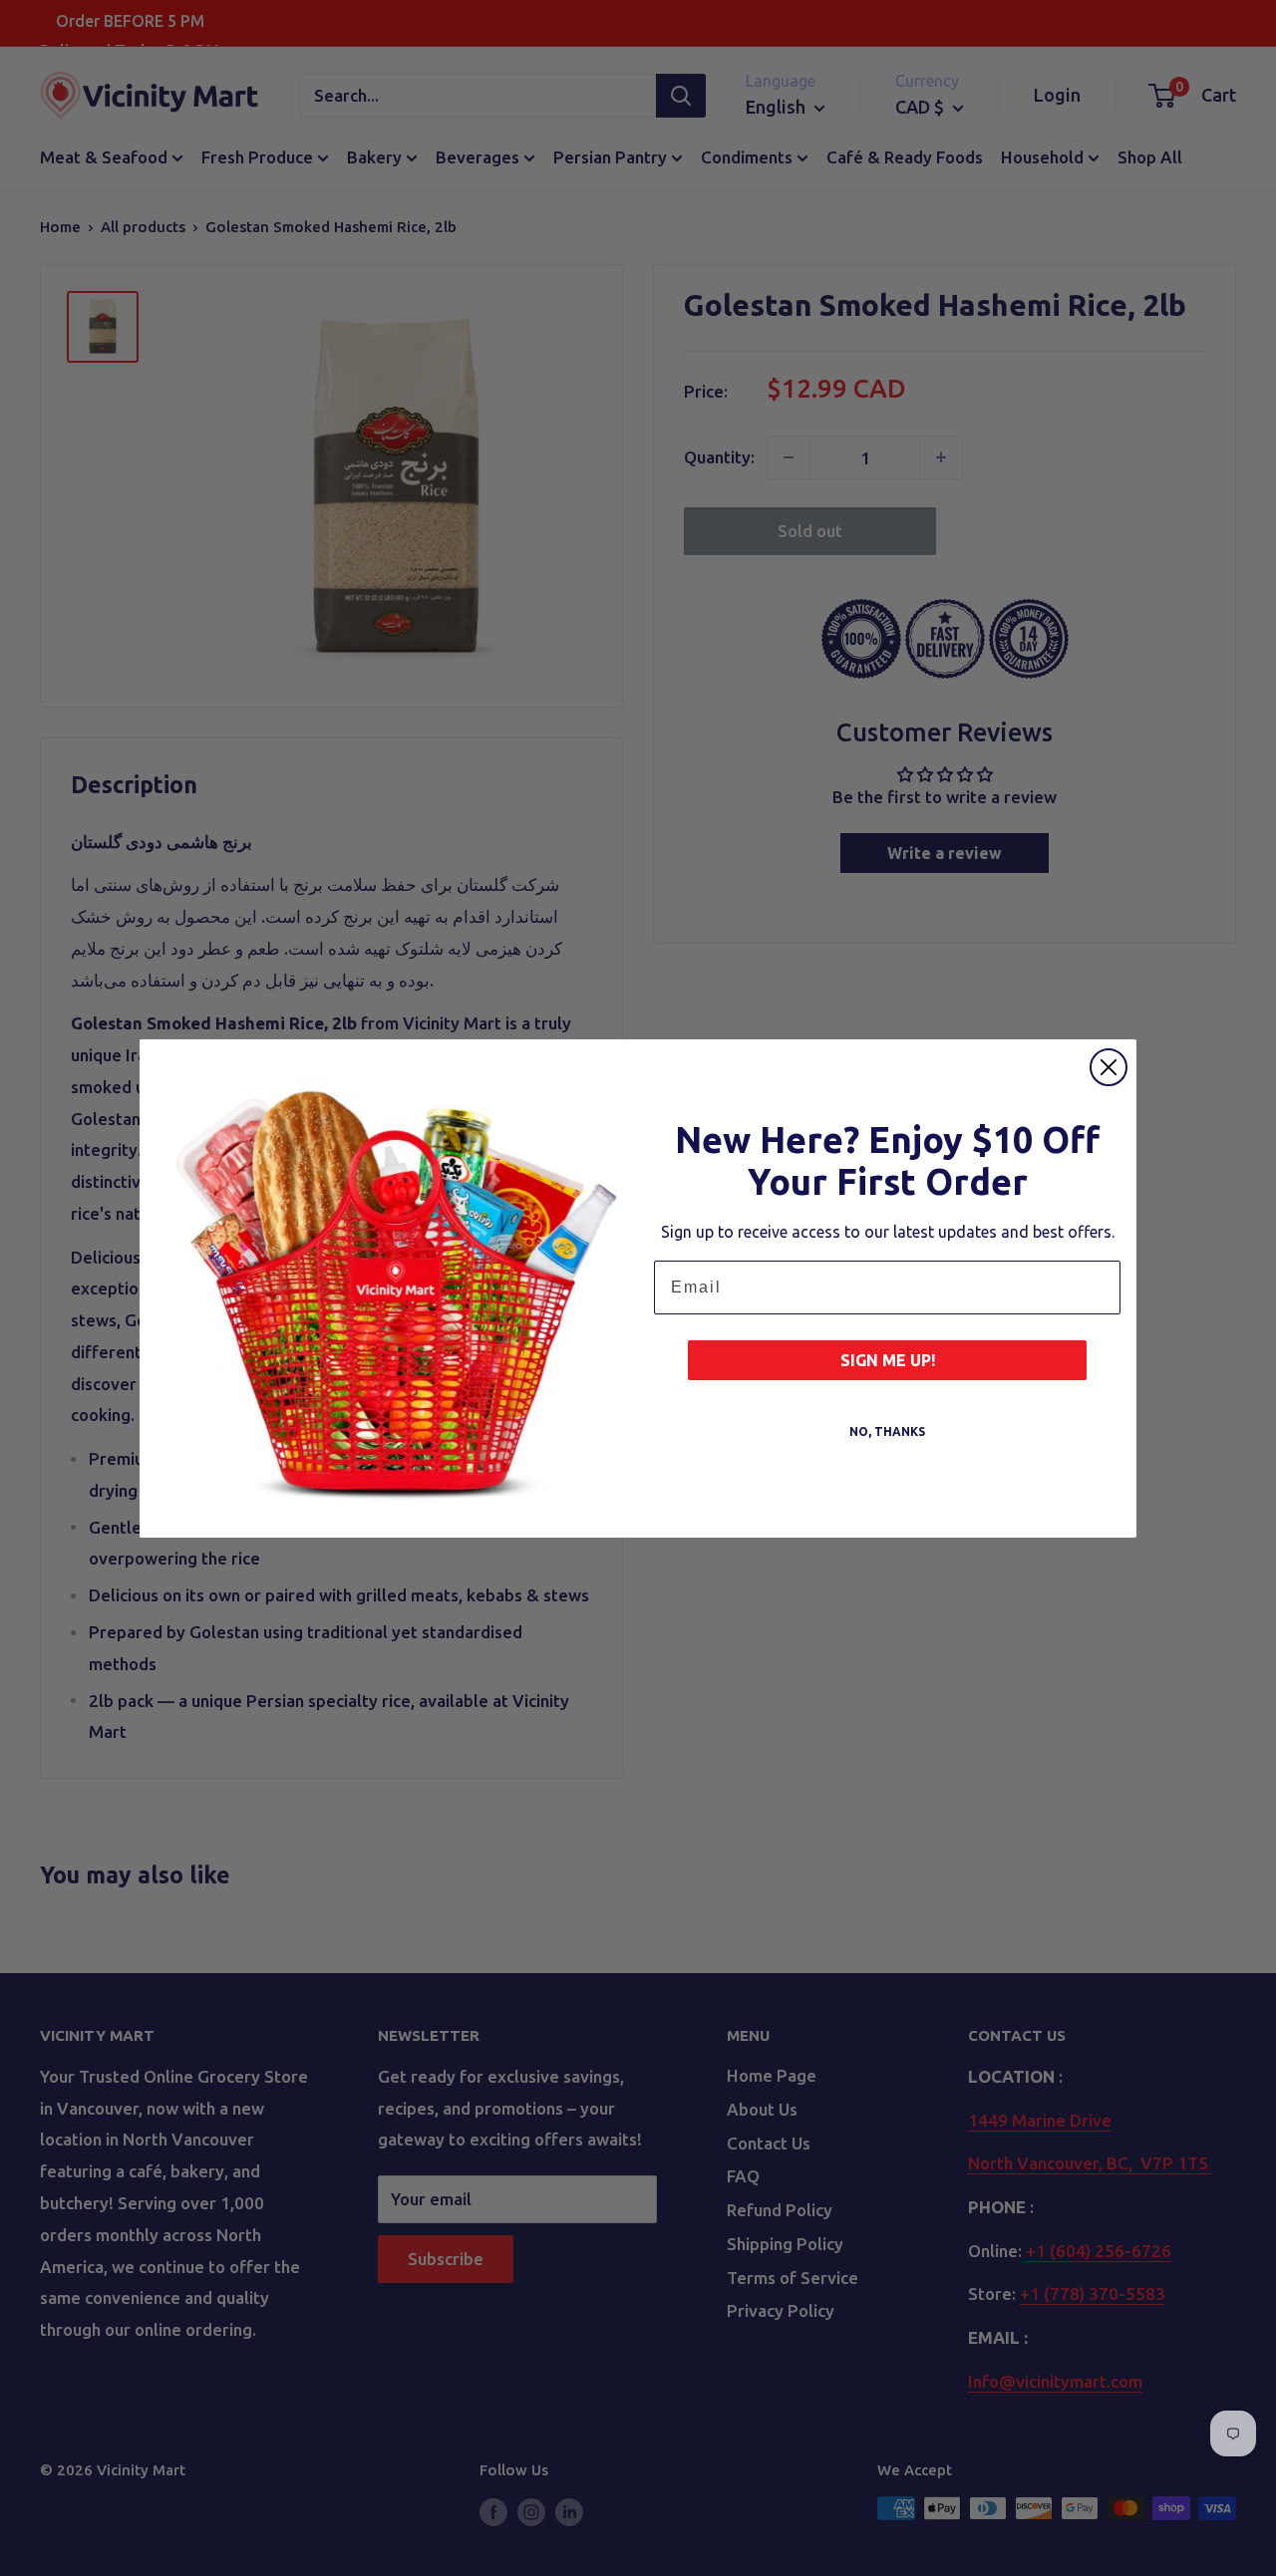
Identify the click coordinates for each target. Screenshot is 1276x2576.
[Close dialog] (1109, 1067)
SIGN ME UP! (888, 1360)
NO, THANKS (887, 1431)
